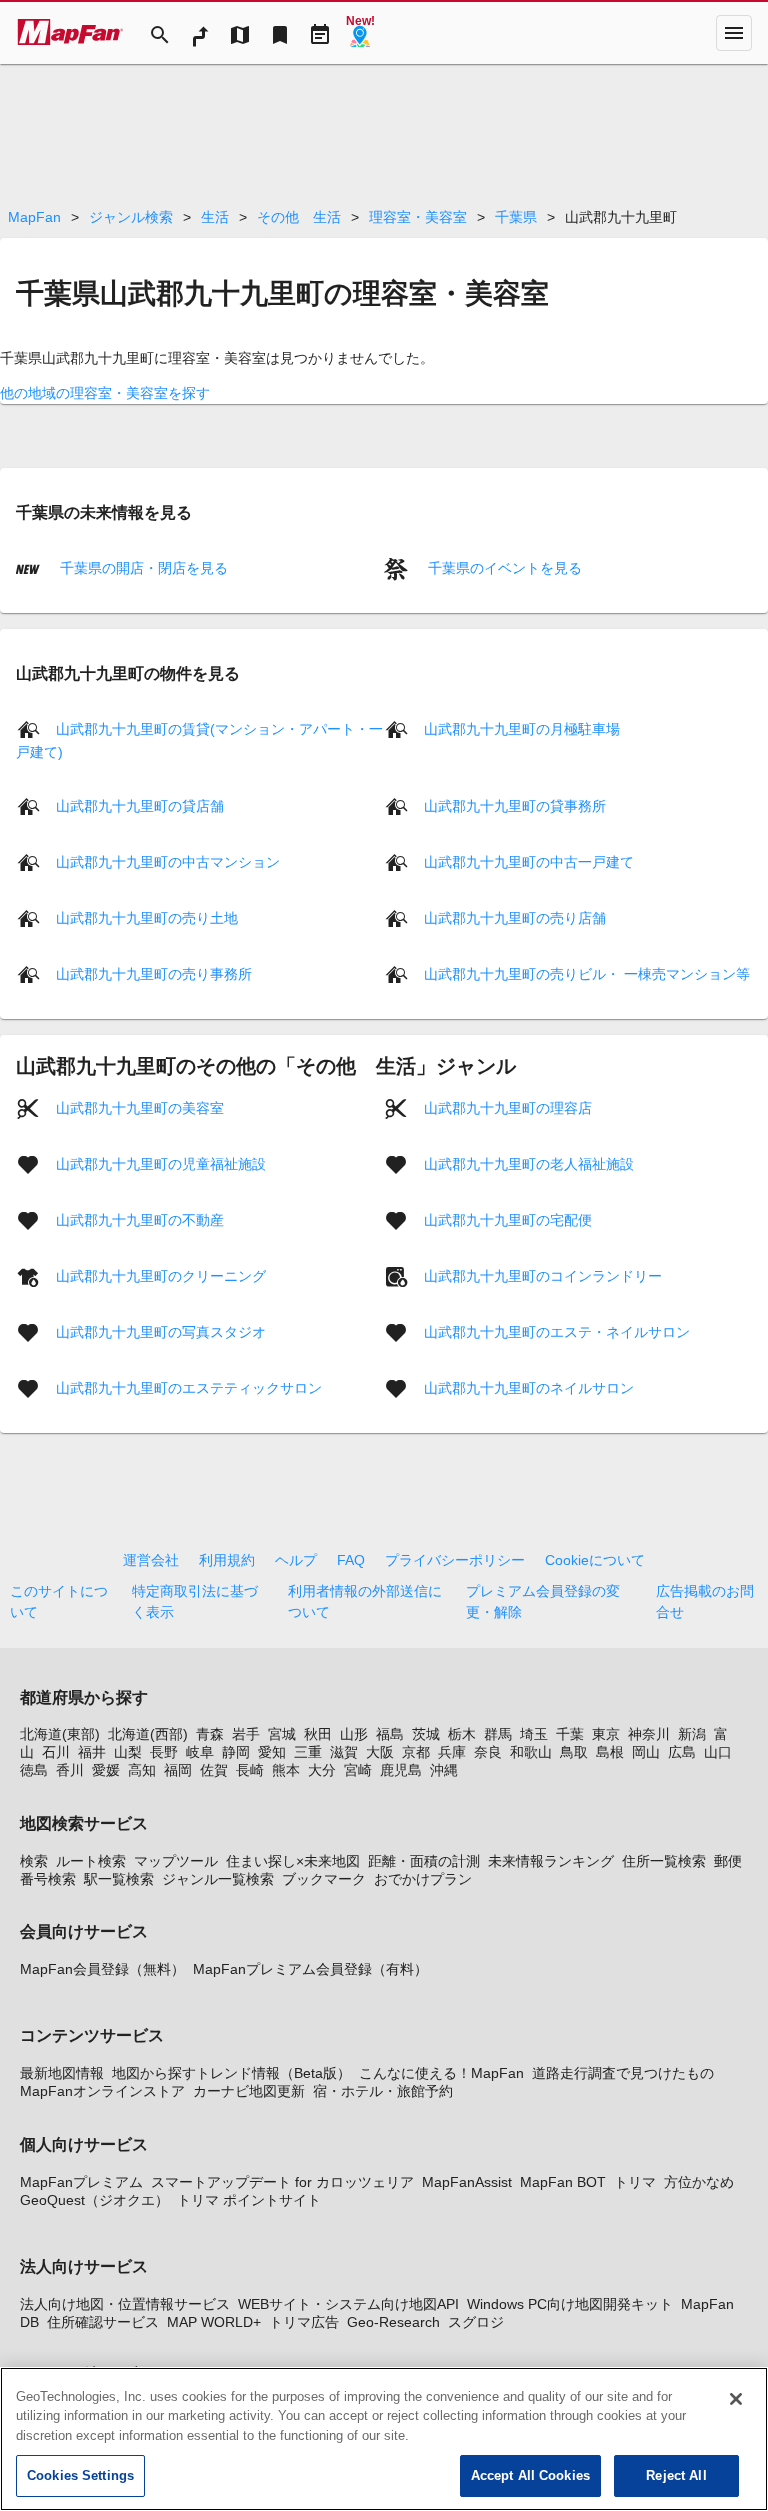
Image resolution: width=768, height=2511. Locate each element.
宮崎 (358, 1770)
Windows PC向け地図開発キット (570, 2304)
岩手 (246, 1734)
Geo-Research (393, 2322)
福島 (390, 1734)
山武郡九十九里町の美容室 (140, 1108)
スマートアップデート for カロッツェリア (282, 2182)
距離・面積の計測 (424, 1861)
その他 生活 (299, 217)
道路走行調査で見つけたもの (623, 2073)
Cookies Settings (80, 2475)
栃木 (462, 1734)
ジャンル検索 (131, 217)
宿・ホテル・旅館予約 (383, 2091)
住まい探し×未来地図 (293, 1861)
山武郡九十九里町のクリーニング (161, 1276)
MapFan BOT (563, 2182)
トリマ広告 (304, 2322)
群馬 (498, 1734)
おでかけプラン (423, 1879)
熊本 (286, 1770)
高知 (142, 1770)
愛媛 (106, 1770)
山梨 (128, 1752)
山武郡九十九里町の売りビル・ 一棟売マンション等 (587, 974)
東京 (606, 1734)
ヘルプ (296, 1560)
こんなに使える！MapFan (441, 2073)
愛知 (272, 1752)
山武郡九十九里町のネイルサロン (529, 1388)
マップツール (176, 1861)
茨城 (426, 1734)
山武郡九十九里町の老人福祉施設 (529, 1164)
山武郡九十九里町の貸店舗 (140, 806)
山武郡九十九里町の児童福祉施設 (161, 1164)
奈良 (488, 1752)
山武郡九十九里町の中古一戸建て (529, 862)
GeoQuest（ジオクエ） (94, 2200)
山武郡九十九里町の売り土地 (147, 918)
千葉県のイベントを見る (503, 568)
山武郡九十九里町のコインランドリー (543, 1276)
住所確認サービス (103, 2322)
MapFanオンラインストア (102, 2091)
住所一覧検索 (664, 1861)
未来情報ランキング (551, 1861)
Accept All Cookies (530, 2475)
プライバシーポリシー (455, 1560)
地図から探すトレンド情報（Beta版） (231, 2073)
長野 (164, 1752)
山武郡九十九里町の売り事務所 (154, 974)
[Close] (736, 2399)
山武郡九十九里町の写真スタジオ (161, 1332)
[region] (384, 2439)
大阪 (380, 1752)
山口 (718, 1752)
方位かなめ (699, 2182)
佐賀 (214, 1770)
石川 (56, 1752)
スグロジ (476, 2322)
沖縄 (444, 1770)
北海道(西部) (148, 1734)
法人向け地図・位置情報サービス (125, 2304)
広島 (682, 1752)
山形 (354, 1734)
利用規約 (227, 1560)
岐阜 (200, 1752)
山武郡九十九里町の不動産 (140, 1220)
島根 (610, 1752)
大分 (322, 1770)
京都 (416, 1752)
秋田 (318, 1734)
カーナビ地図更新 (249, 2091)
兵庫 (452, 1752)
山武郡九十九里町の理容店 (508, 1108)
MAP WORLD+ (214, 2322)
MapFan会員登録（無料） (102, 1969)
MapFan (34, 217)
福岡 (178, 1770)
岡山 (646, 1752)
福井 (92, 1752)
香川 (70, 1770)
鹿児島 (401, 1770)
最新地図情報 (62, 2073)
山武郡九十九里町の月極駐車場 (522, 729)
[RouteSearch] (200, 33)
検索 (34, 1861)
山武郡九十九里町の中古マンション (168, 862)
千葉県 (516, 217)
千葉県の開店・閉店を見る (142, 568)
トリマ (635, 2182)
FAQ (351, 1560)
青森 (210, 1734)
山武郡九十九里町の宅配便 (508, 1220)
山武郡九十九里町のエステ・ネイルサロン (557, 1332)
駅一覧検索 (119, 1879)
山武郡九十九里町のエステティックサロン (189, 1388)
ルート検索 (91, 1861)
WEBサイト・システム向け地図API (348, 2304)
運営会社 (151, 1560)
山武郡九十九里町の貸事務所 (515, 806)
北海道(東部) (60, 1734)
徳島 (34, 1770)
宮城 (282, 1734)
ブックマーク (324, 1879)
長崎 (250, 1770)
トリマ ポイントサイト (249, 2200)
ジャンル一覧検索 (218, 1879)
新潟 (692, 1734)
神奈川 (649, 1734)
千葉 (570, 1734)
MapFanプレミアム (81, 2182)
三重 (308, 1752)
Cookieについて (595, 1560)
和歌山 (531, 1752)
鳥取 (574, 1752)
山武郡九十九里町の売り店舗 (515, 918)
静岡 (236, 1752)
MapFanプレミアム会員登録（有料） (310, 1969)
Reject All (676, 2475)
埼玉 (534, 1734)
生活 (215, 217)
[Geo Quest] (360, 33)
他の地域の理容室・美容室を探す (105, 393)
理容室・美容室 (418, 217)
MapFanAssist (467, 2182)
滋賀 (344, 1752)
